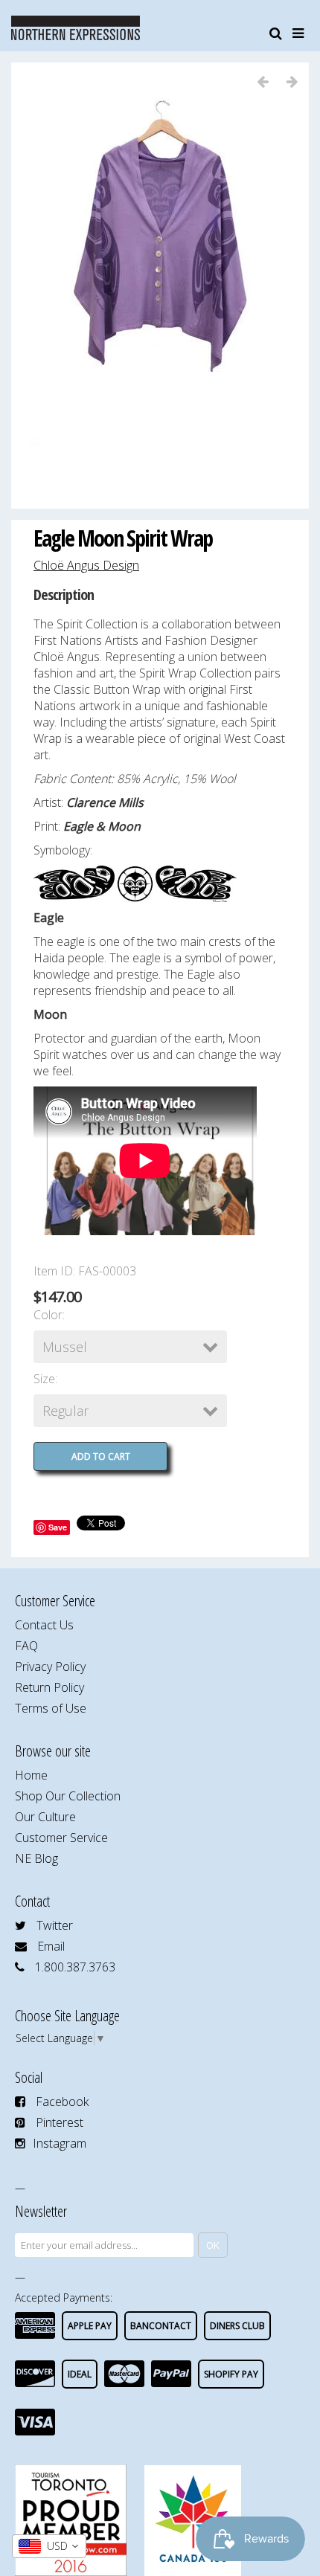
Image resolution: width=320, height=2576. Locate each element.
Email (51, 1946)
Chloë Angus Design (86, 565)
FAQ (26, 1646)
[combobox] (49, 2546)
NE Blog (36, 1858)
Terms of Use (51, 1708)
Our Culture (45, 1817)
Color (48, 1315)
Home (31, 1775)
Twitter (55, 1925)
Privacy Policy (50, 1667)
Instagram (60, 2143)
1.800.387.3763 (75, 1967)
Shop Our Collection (68, 1796)
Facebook (62, 2102)
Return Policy (49, 1687)
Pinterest (60, 2122)
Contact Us (44, 1625)
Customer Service (61, 1838)
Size (44, 1379)
